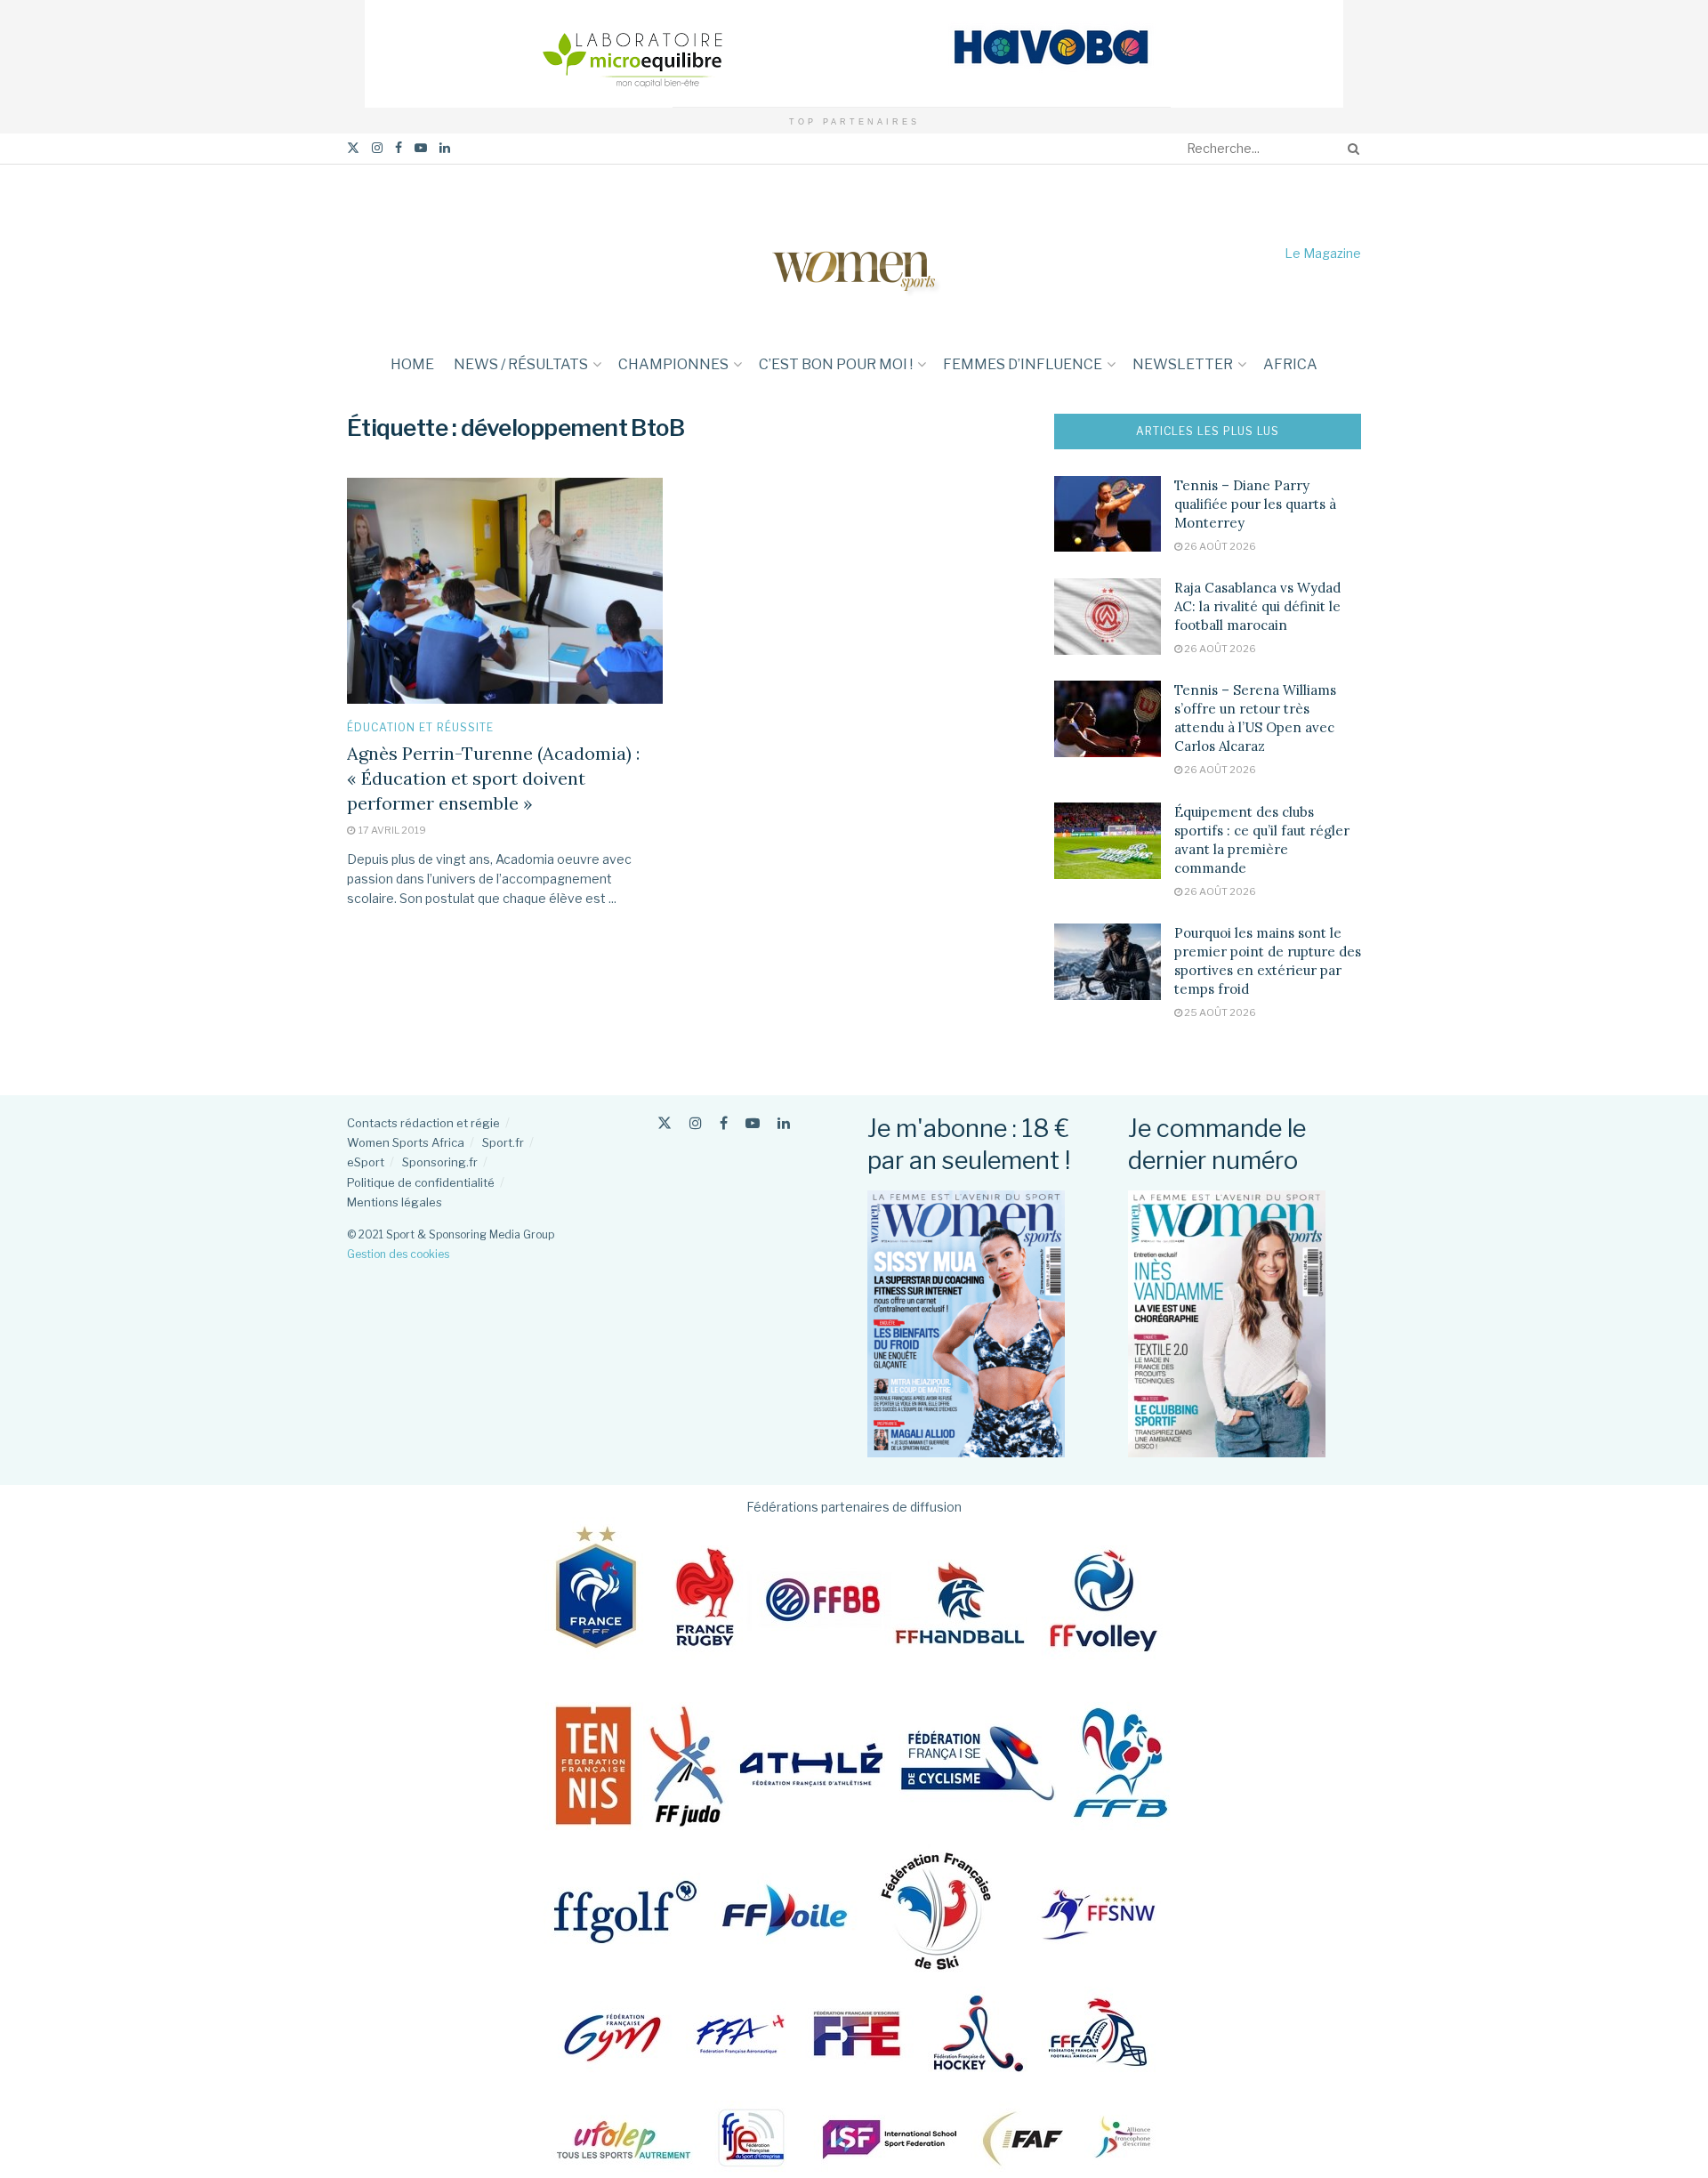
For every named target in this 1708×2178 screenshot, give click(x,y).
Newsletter (1183, 364)
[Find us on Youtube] (421, 148)
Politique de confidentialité (421, 1182)
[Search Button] (1350, 149)
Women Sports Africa (406, 1142)
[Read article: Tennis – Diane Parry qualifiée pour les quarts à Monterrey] (1108, 514)
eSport (366, 1162)
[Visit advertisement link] (854, 54)
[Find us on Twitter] (353, 148)
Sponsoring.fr (440, 1162)
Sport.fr (503, 1142)
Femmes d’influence (1023, 364)
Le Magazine (1323, 253)
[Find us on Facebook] (399, 148)
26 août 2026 (1219, 546)
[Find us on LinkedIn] (445, 148)
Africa (1290, 364)
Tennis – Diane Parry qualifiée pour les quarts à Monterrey (1255, 504)
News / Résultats (521, 364)
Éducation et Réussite (420, 728)
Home (412, 364)
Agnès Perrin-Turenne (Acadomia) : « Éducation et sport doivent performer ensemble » (493, 778)
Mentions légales (395, 1202)
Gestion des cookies (398, 1254)
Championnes (673, 364)
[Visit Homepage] (854, 253)
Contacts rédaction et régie (423, 1123)
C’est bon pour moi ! (836, 364)
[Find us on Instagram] (377, 148)
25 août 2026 (1219, 1012)
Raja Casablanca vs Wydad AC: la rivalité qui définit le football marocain (1257, 606)
